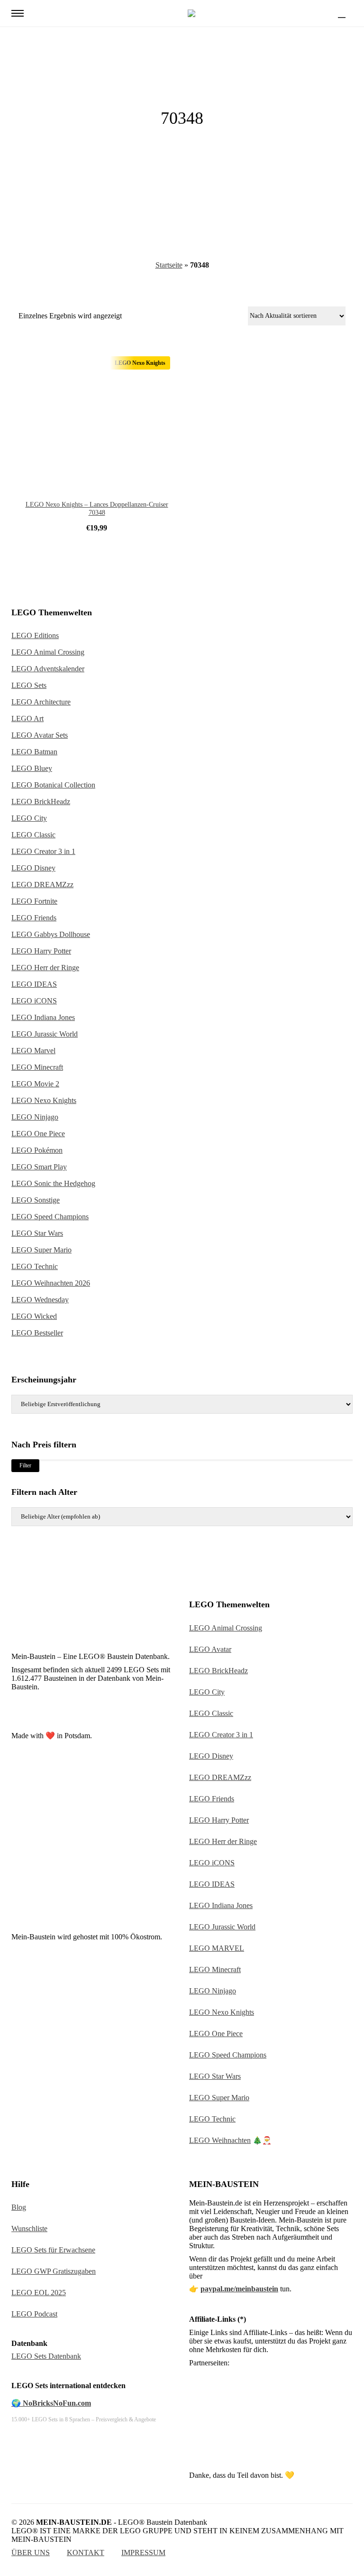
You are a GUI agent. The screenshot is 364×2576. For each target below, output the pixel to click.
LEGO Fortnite (34, 901)
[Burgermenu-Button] (18, 13)
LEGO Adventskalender (48, 669)
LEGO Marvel (33, 1051)
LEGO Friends (34, 918)
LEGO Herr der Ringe (45, 968)
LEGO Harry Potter (41, 951)
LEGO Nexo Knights (44, 1100)
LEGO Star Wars (37, 1233)
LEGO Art (27, 718)
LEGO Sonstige (36, 1200)
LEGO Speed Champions (50, 1217)
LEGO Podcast (34, 2314)
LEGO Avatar (210, 1649)
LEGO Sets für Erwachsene (53, 2250)
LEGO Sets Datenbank (46, 2356)
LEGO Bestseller (37, 1333)
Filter (25, 1465)
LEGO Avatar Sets (40, 735)
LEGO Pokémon (37, 1150)
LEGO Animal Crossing (48, 652)
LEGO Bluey (32, 768)
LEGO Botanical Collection (53, 785)
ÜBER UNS (31, 2553)
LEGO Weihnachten (220, 2140)
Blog (19, 2207)
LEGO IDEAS (34, 984)
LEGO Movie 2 (35, 1084)
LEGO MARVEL (217, 1948)
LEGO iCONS (34, 1001)
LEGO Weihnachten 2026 (51, 1283)
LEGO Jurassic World (45, 1034)
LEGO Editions (35, 635)
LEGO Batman (34, 752)
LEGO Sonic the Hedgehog (53, 1183)
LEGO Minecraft (37, 1067)
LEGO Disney (33, 868)
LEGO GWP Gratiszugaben (54, 2271)
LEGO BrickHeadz (41, 802)
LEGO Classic (33, 835)
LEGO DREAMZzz (42, 885)
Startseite (169, 265)
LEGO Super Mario (41, 1250)
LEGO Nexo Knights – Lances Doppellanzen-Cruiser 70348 (97, 509)
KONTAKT (86, 2553)
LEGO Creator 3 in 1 (43, 851)
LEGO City (29, 818)
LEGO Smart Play (39, 1167)
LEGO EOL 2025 (39, 2293)
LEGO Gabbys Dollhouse (51, 934)
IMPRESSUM (143, 2553)
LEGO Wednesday (40, 1300)
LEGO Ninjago (35, 1117)
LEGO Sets (29, 685)
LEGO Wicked (34, 1316)
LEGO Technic (35, 1266)
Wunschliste (29, 2229)
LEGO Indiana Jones (43, 1017)
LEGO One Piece (38, 1134)
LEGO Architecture (41, 702)
